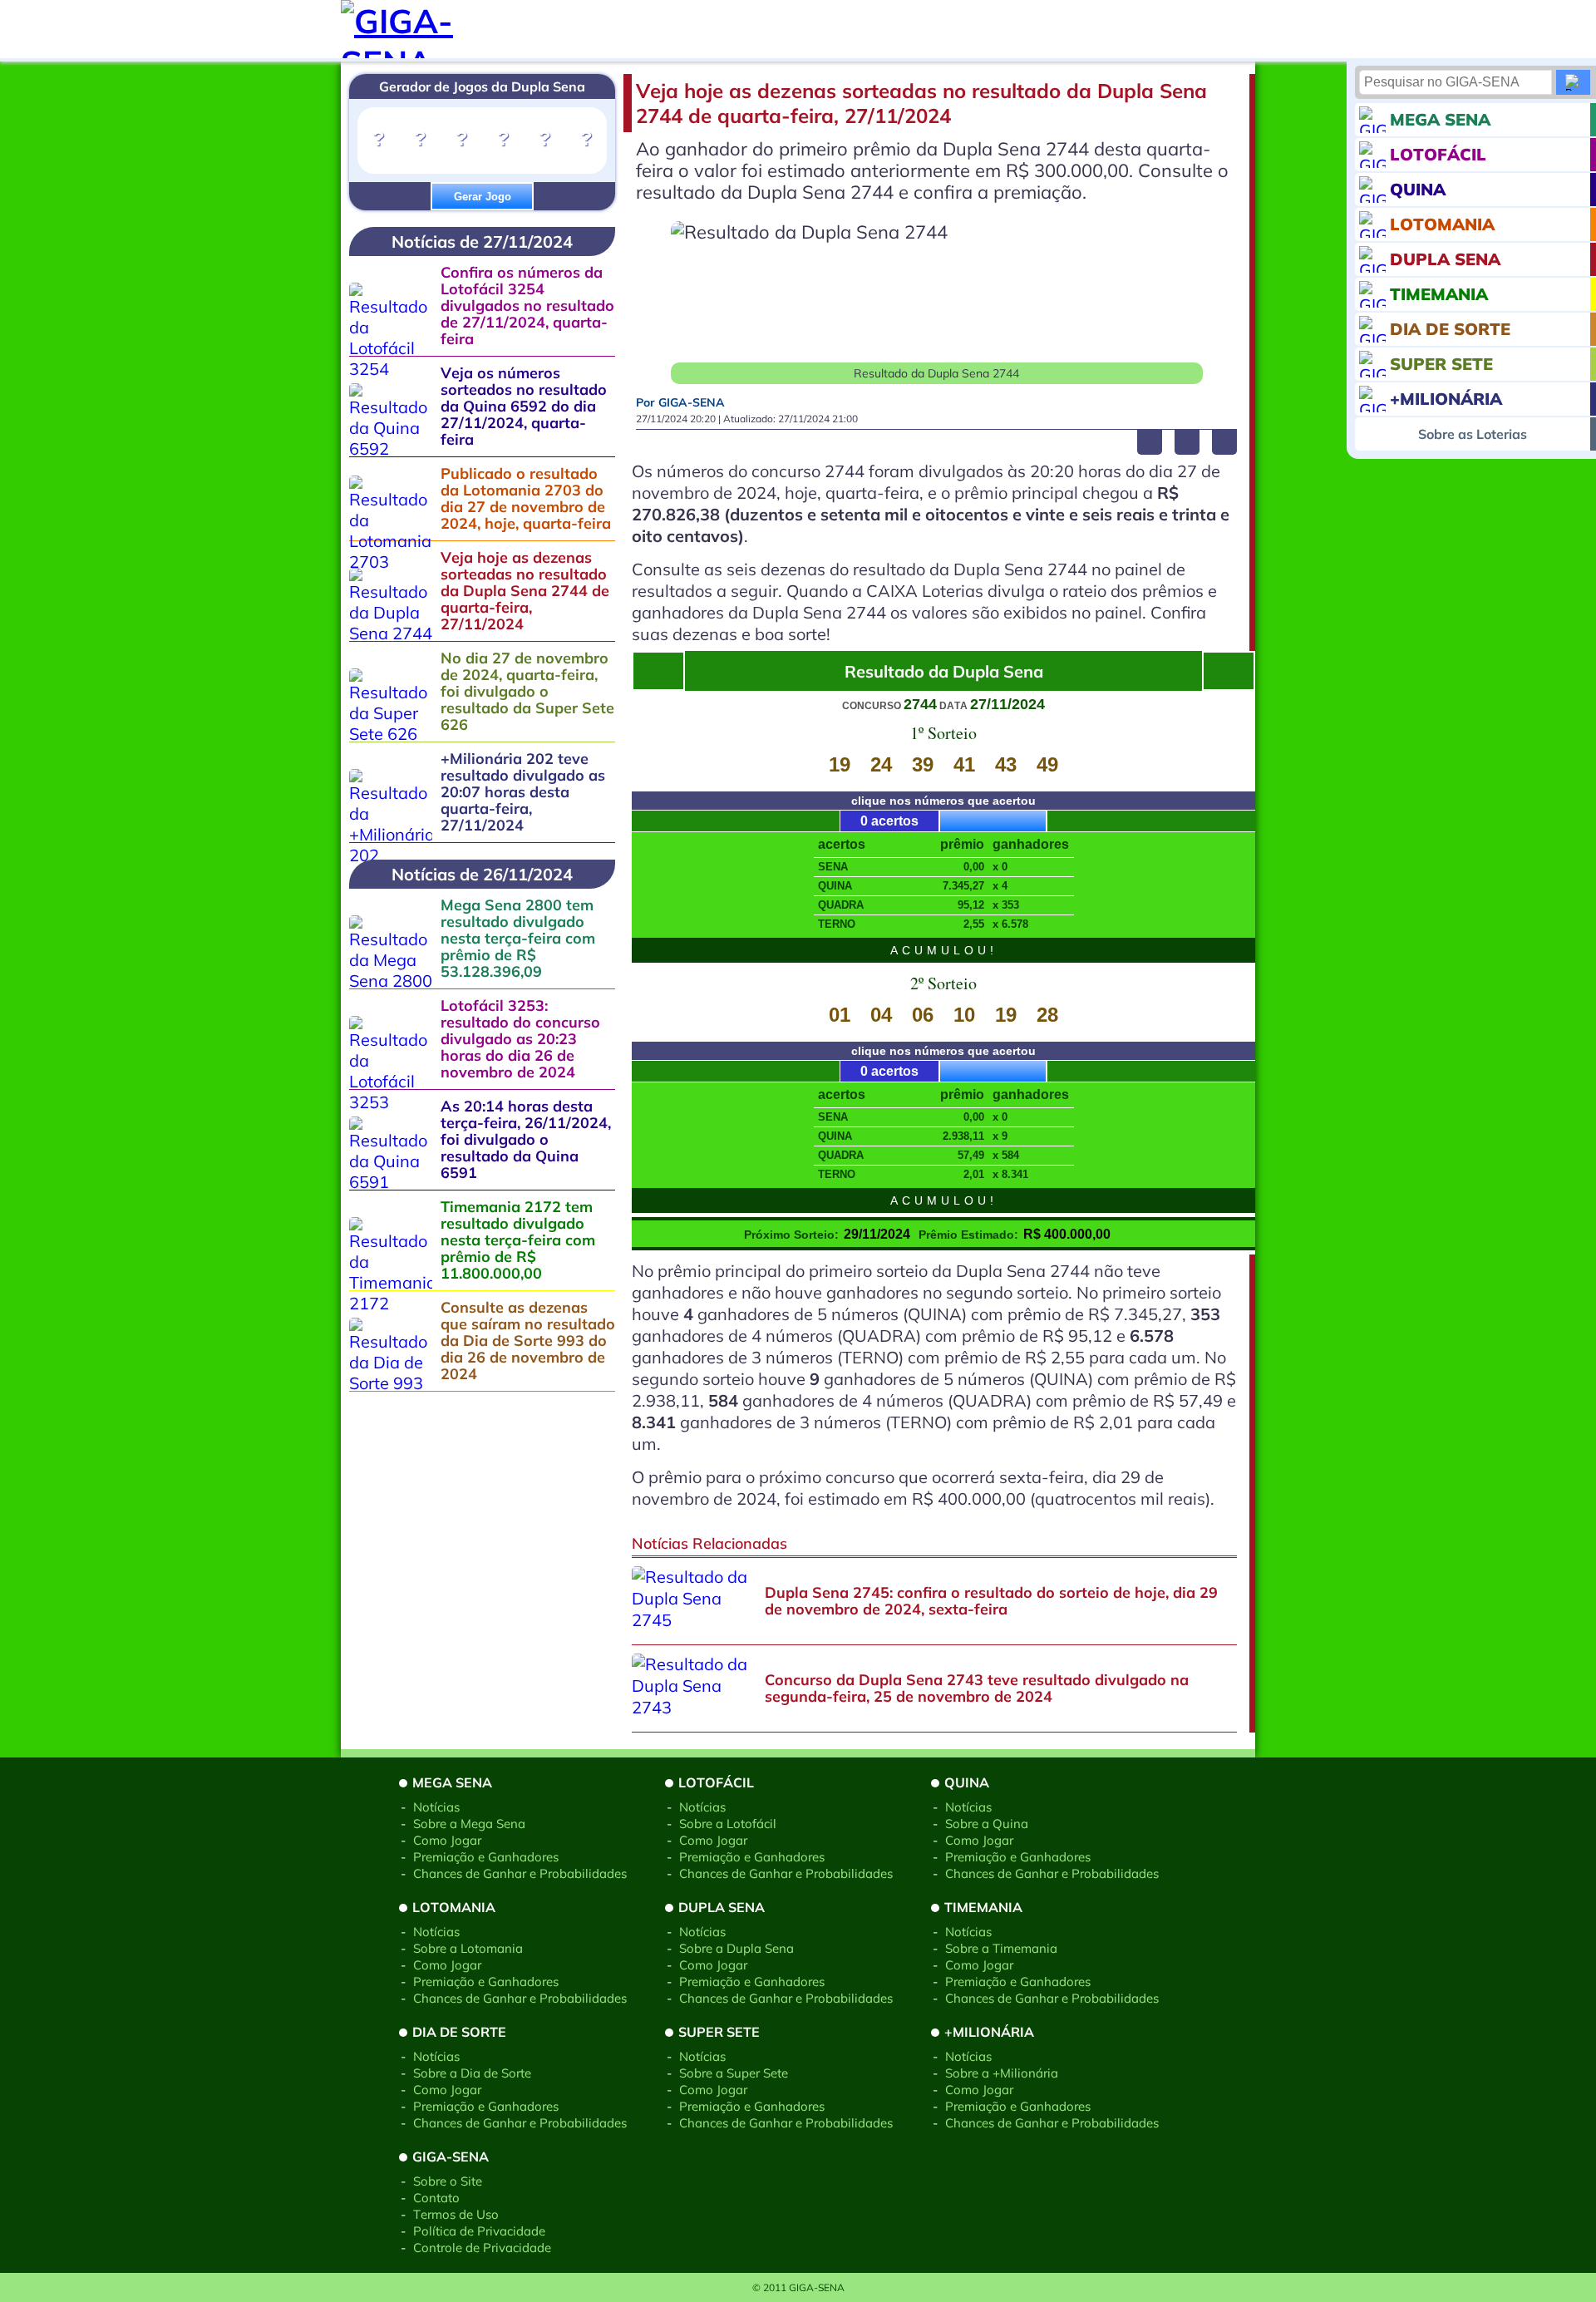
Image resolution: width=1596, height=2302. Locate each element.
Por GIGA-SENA (680, 402)
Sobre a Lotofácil (728, 1824)
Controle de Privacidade (482, 2248)
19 (840, 764)
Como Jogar (447, 1840)
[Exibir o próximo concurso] (658, 671)
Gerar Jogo (483, 197)
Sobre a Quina (987, 1824)
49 (1047, 764)
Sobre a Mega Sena (469, 1824)
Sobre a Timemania (1001, 1948)
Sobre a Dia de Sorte (472, 2073)
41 (964, 764)
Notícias (436, 1807)
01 (840, 1015)
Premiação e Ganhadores (486, 1857)
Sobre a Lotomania (468, 1948)
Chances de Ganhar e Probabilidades (520, 1873)
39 (923, 764)
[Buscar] (1573, 82)
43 (1006, 764)
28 (1047, 1015)
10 (964, 1015)
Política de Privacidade (479, 2231)
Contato (436, 2198)
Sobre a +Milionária (1002, 2073)
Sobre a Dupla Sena (736, 1948)
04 (881, 1015)
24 (881, 764)
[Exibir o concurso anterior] (1229, 671)
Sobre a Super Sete (734, 2073)
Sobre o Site (448, 2181)
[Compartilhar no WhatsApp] (1224, 442)
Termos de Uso (456, 2214)
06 (923, 1015)
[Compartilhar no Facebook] (1150, 442)
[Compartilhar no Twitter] (1187, 442)
